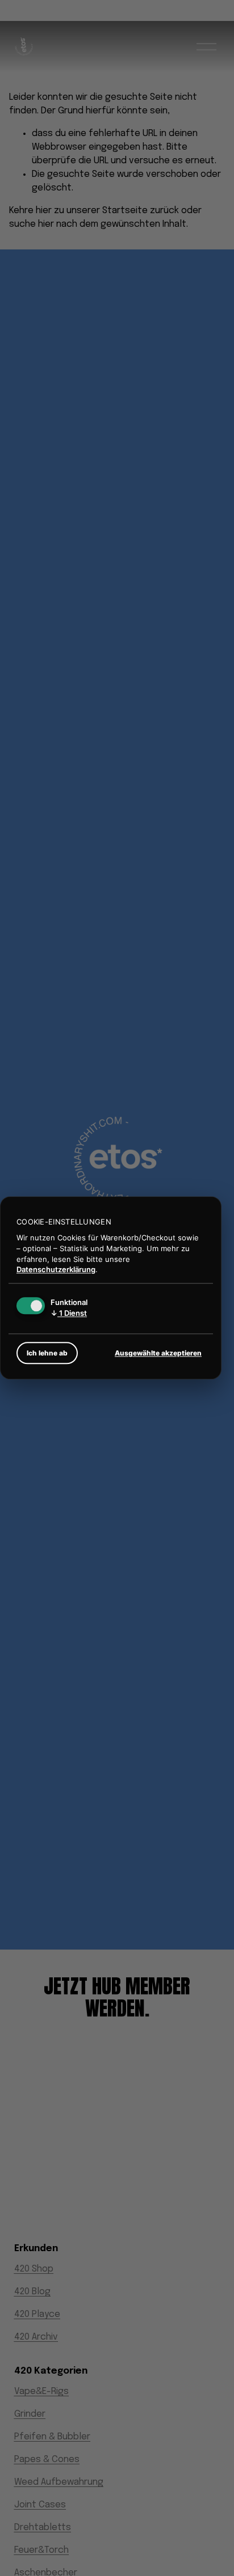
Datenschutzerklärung (56, 1270)
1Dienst (69, 1314)
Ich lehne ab (47, 1353)
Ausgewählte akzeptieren (158, 1353)
